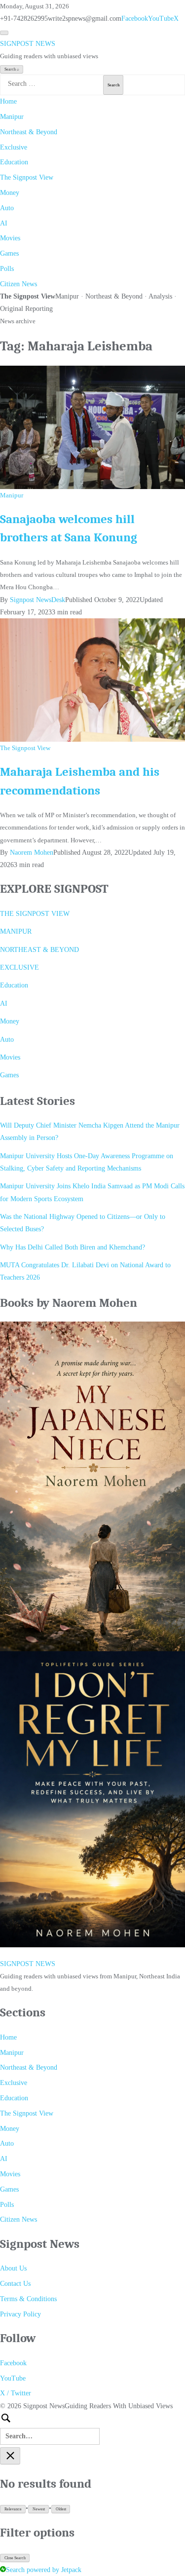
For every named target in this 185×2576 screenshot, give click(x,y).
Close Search (15, 2558)
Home (8, 101)
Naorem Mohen (32, 852)
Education (14, 162)
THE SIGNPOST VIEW (35, 914)
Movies (10, 238)
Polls (7, 269)
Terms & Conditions (28, 2299)
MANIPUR (16, 931)
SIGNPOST (28, 44)
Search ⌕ (12, 69)
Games (9, 253)
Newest (39, 2509)
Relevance (13, 2509)
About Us (13, 2268)
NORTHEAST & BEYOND (39, 950)
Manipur (12, 117)
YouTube (161, 19)
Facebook (135, 19)
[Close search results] (10, 2456)
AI (4, 223)
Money (10, 193)
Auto (7, 208)
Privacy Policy (20, 2314)
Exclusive (14, 147)
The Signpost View (27, 177)
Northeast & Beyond (29, 132)
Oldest (61, 2509)
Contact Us (15, 2284)
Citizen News (18, 284)
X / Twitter (16, 2393)
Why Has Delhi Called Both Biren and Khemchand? (73, 1247)
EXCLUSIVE (19, 967)
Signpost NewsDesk (37, 600)
